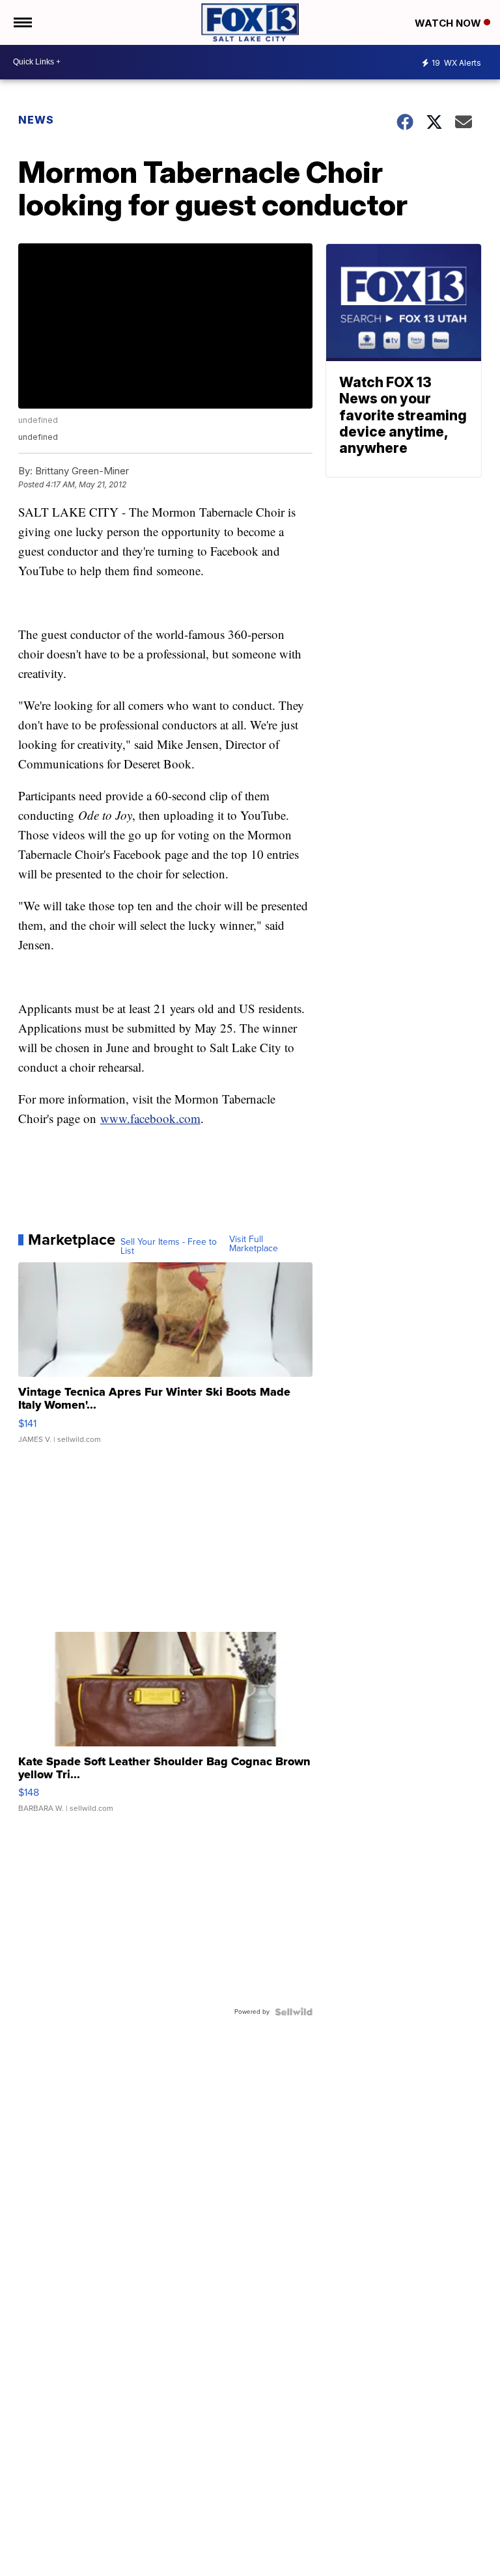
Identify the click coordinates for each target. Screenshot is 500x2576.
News (36, 120)
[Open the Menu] (22, 22)
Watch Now (449, 23)
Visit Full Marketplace (254, 1244)
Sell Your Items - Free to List (169, 1247)
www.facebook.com (150, 1118)
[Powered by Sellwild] (294, 2012)
